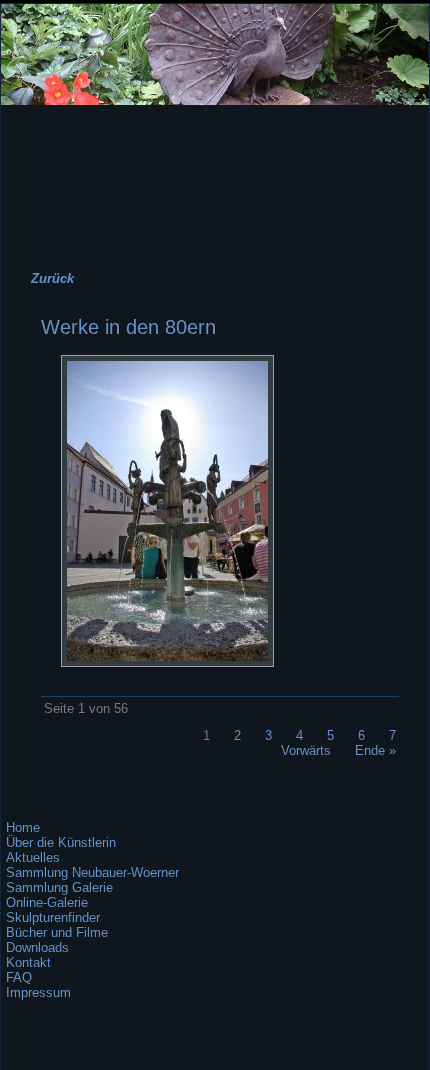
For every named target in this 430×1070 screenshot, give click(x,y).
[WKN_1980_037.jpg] (167, 662)
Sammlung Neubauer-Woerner (92, 872)
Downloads (37, 947)
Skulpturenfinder (53, 917)
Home (23, 827)
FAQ (19, 977)
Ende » (375, 750)
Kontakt (28, 962)
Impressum (38, 992)
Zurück (52, 278)
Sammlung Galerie (59, 887)
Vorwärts (306, 750)
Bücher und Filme (57, 932)
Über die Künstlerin (61, 842)
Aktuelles (33, 857)
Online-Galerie (47, 902)
